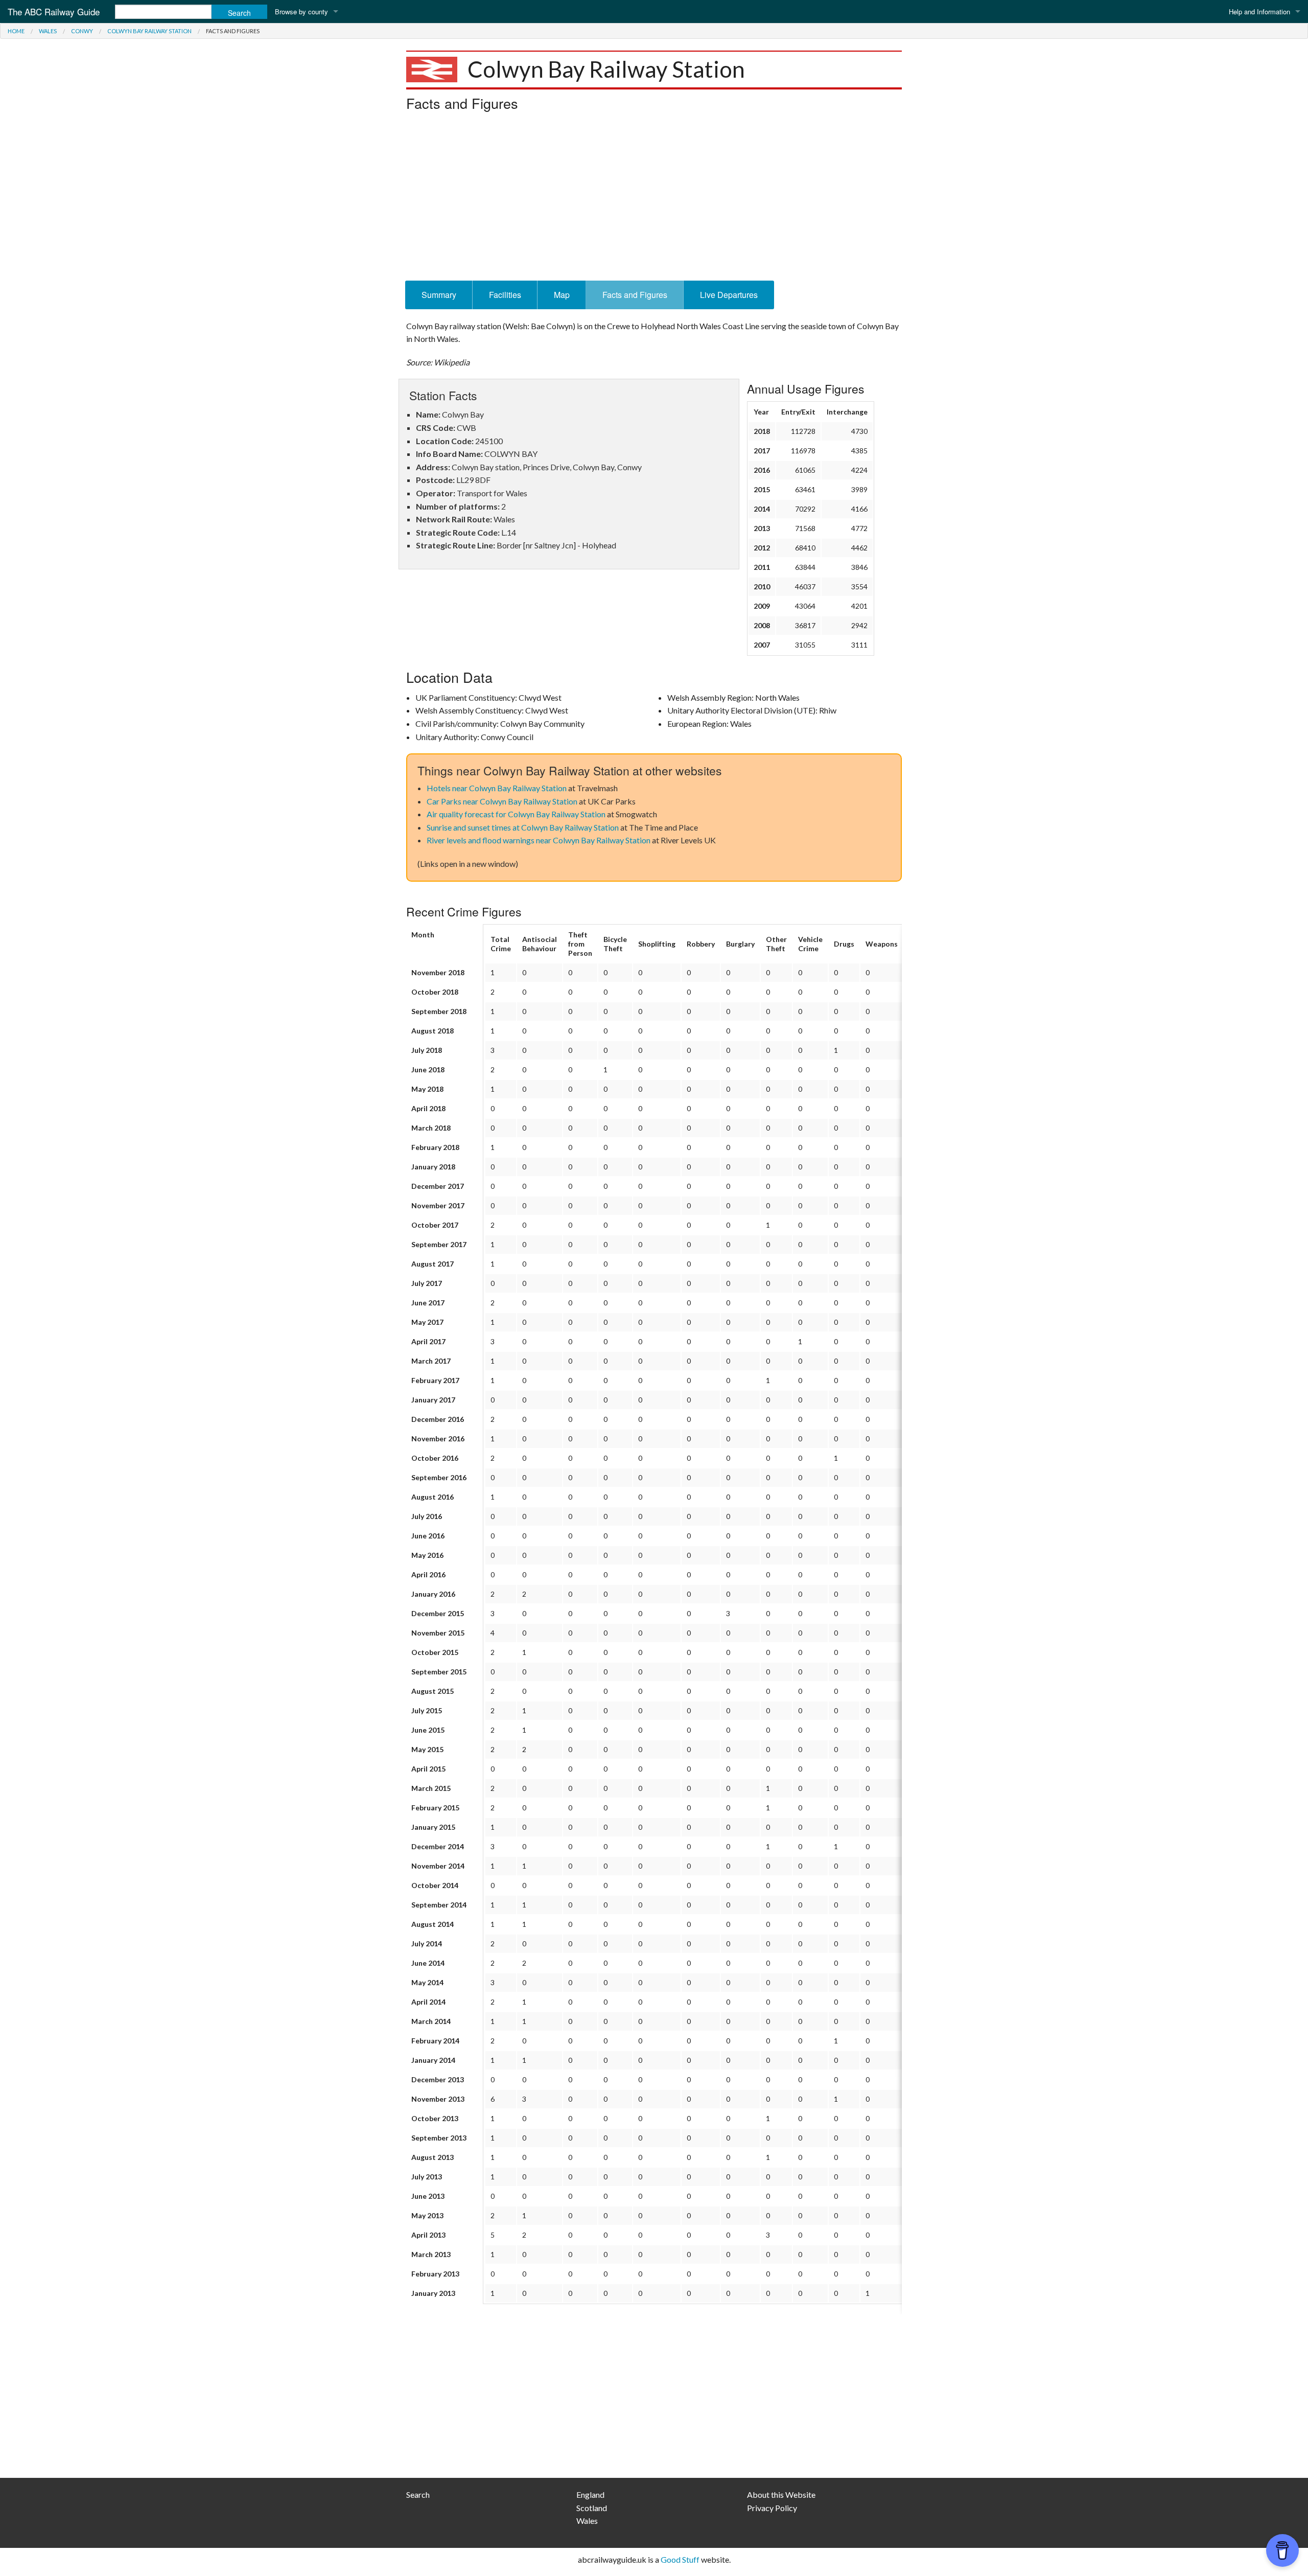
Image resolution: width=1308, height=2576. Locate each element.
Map (562, 295)
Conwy (82, 31)
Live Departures (729, 295)
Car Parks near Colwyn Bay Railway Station (502, 801)
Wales (48, 31)
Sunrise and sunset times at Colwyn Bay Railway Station (523, 827)
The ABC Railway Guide (54, 11)
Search (418, 2494)
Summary (439, 295)
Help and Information (1259, 11)
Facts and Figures (635, 295)
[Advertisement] (654, 199)
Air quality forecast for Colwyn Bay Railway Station (516, 814)
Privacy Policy (772, 2508)
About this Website (781, 2494)
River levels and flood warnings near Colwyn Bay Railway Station (539, 840)
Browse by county (301, 11)
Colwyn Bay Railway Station (149, 31)
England (590, 2494)
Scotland (592, 2508)
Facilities (505, 295)
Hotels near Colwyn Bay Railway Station (497, 788)
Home (16, 31)
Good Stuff (680, 2559)
